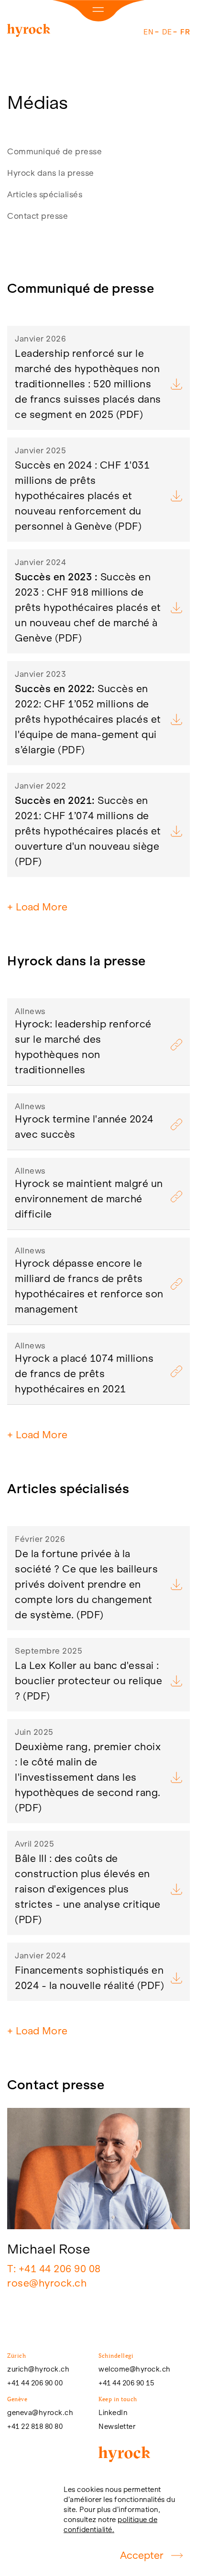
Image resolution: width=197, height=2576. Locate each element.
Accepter (142, 2555)
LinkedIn (113, 2413)
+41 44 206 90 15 (126, 2383)
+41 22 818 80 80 (35, 2426)
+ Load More (37, 907)
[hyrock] (29, 32)
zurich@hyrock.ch (38, 2369)
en (148, 32)
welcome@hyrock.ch (135, 2369)
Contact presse (38, 216)
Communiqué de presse (55, 151)
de (167, 32)
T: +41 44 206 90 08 (54, 2269)
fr (185, 32)
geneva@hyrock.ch (40, 2413)
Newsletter (117, 2426)
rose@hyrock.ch (47, 2283)
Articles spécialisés (45, 194)
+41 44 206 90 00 (35, 2383)
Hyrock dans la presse (51, 173)
